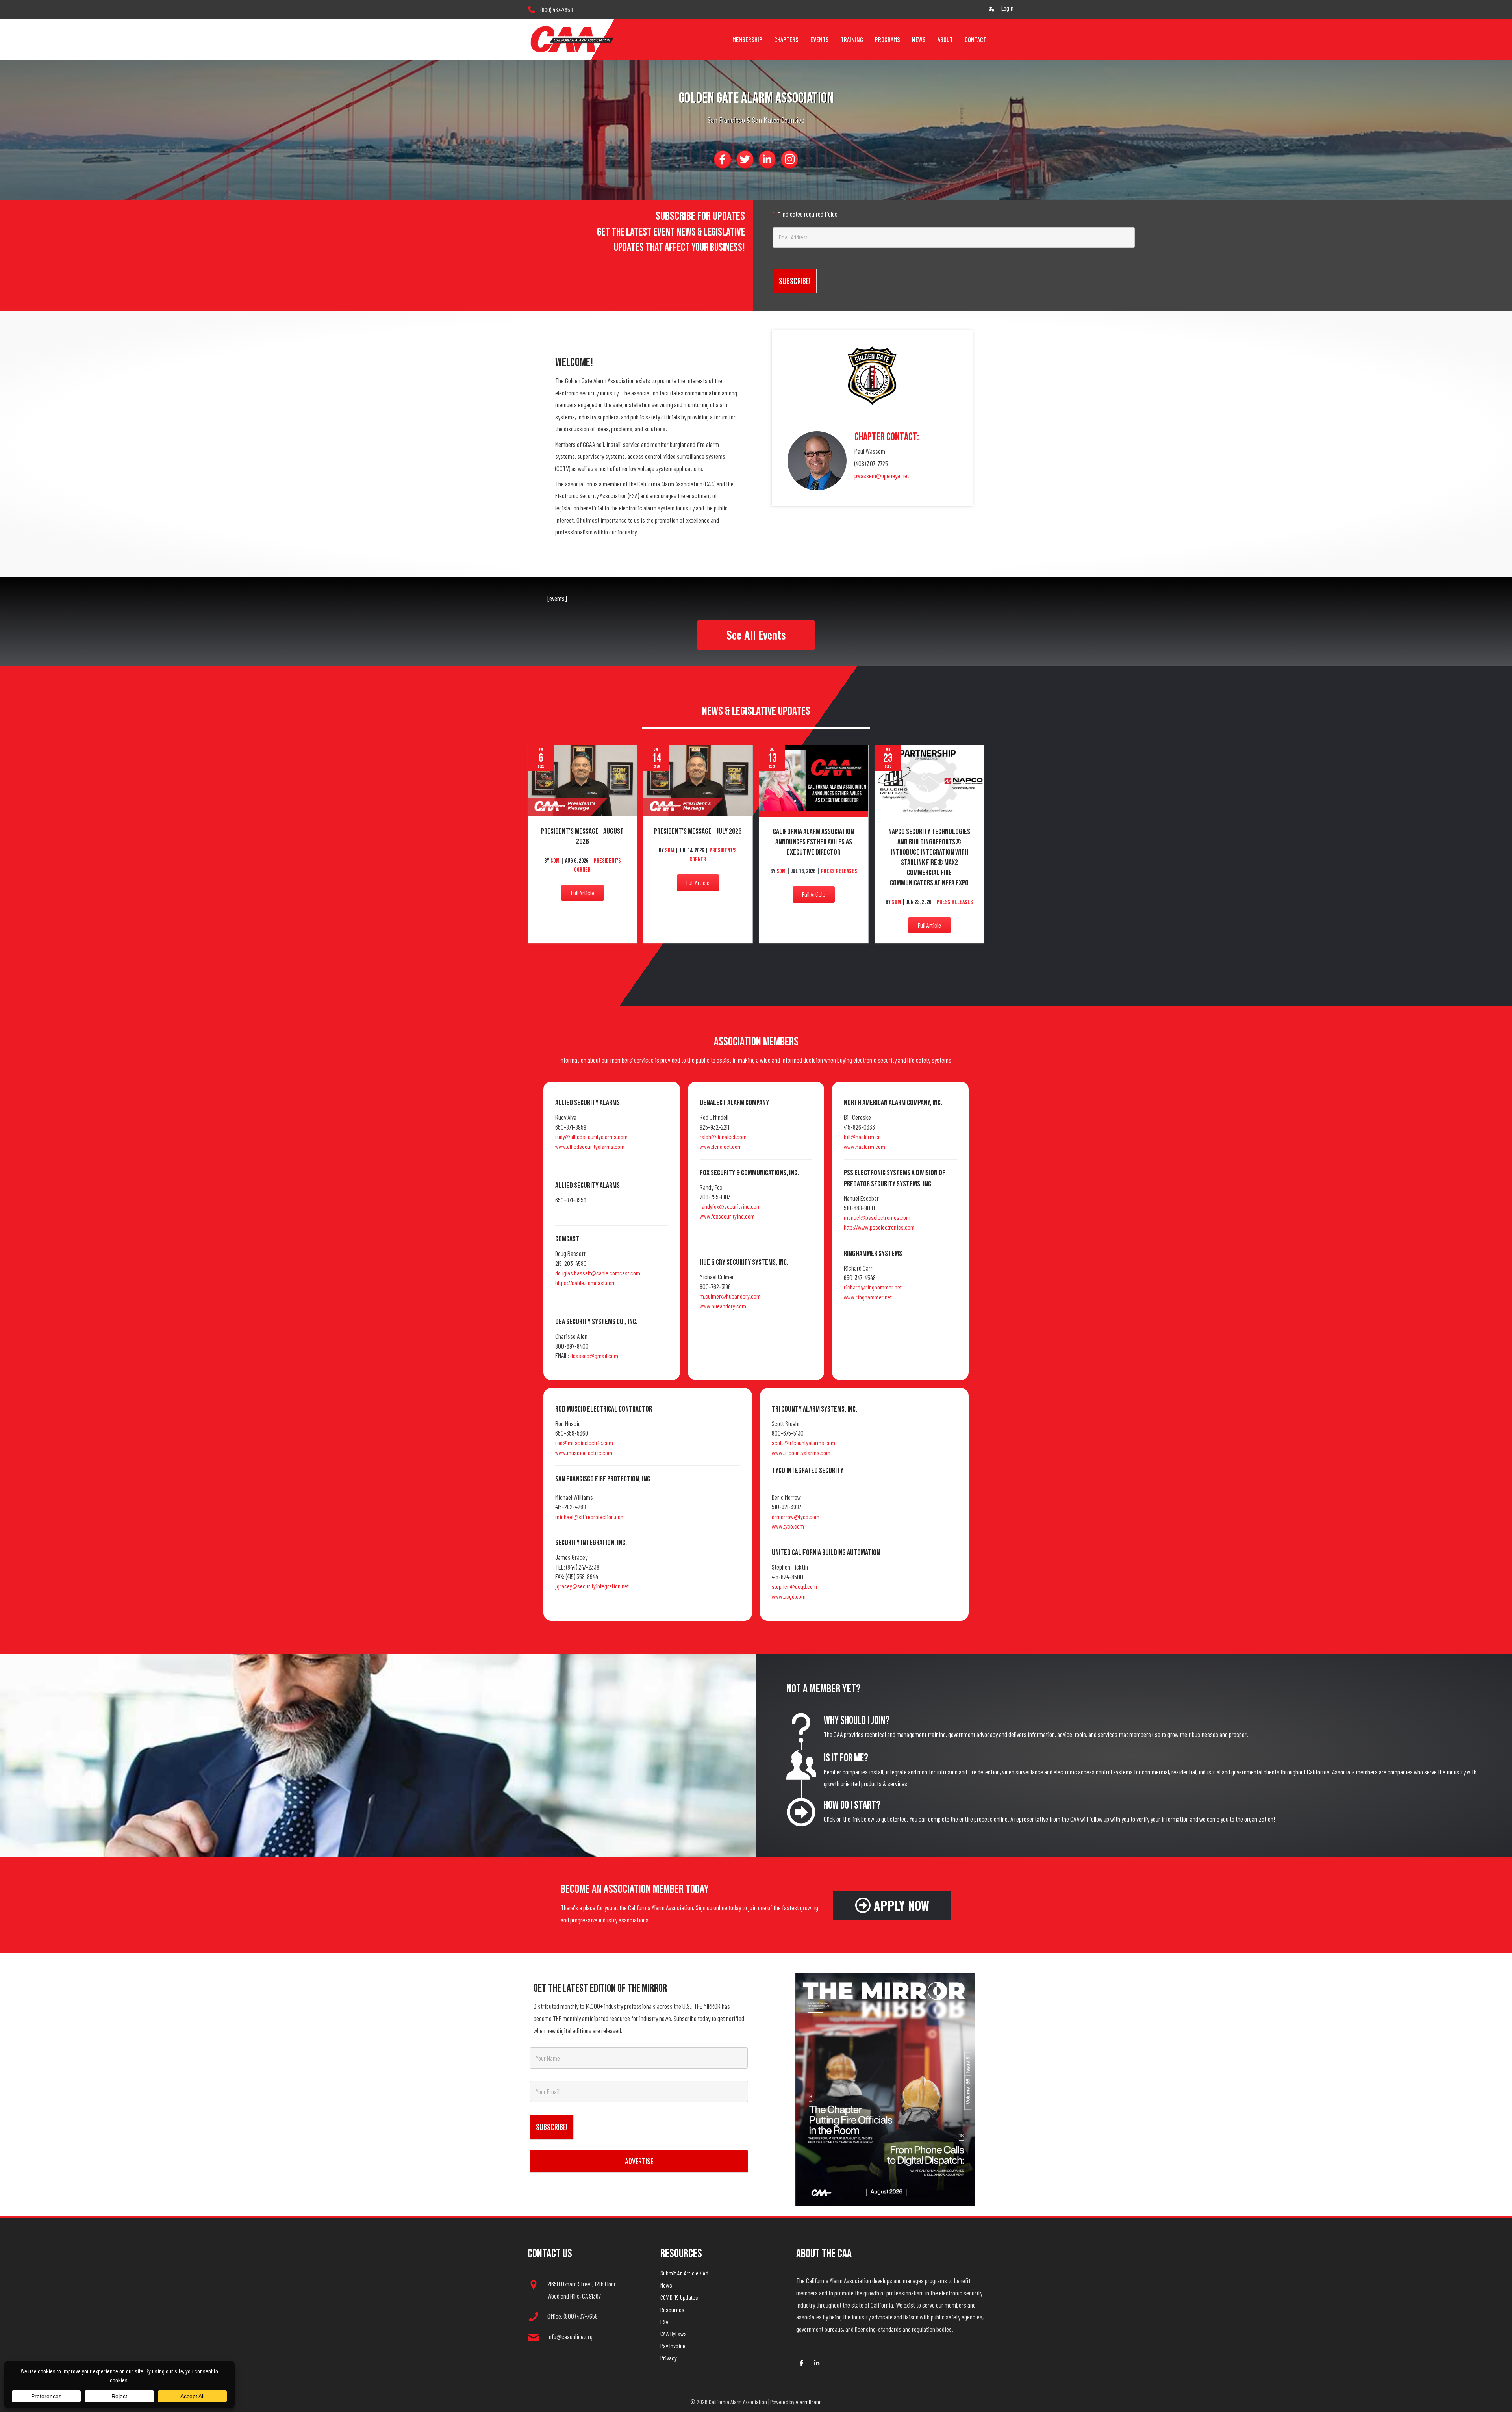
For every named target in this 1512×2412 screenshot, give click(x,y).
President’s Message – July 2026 (698, 831)
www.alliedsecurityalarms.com (590, 1146)
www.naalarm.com (864, 1146)
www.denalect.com (721, 1146)
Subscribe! (795, 281)
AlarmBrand (809, 2402)
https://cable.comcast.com (586, 1283)
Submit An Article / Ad (684, 2273)
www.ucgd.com (789, 1596)
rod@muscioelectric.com (584, 1443)
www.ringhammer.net (868, 1297)
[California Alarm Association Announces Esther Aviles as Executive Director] (814, 780)
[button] (756, 635)
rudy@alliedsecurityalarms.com (591, 1136)
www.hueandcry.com (723, 1306)
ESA (664, 2322)
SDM (556, 861)
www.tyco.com (788, 1526)
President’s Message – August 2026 (582, 837)
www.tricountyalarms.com (801, 1452)
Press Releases (839, 871)
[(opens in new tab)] (885, 2088)
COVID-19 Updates (679, 2297)
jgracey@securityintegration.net (592, 1586)
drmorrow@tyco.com (796, 1517)
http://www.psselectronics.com (879, 1227)
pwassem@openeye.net (882, 475)
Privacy (669, 2358)
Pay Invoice (673, 2346)
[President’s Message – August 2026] (583, 780)
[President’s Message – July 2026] (698, 780)
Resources (672, 2309)
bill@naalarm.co (862, 1136)
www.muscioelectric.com (584, 1452)
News (666, 2285)
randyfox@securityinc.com (730, 1206)
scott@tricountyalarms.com (803, 1443)
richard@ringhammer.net (873, 1287)
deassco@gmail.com (594, 1355)
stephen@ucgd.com (794, 1586)
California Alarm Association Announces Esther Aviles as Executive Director (813, 842)
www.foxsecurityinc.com (727, 1216)
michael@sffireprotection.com (590, 1517)
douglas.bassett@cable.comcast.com (598, 1273)
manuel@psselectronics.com (877, 1217)
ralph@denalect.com (723, 1136)
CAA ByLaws (674, 2333)
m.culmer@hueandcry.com (730, 1296)
